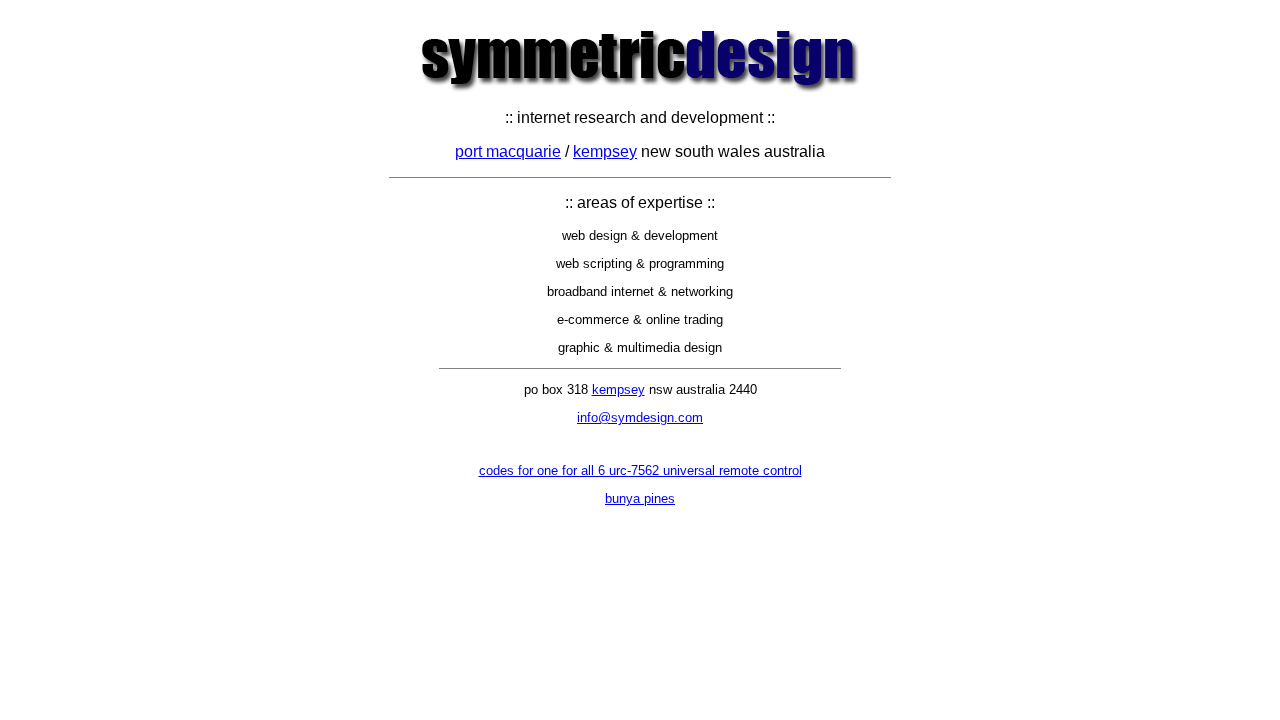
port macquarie (508, 151)
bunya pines (640, 498)
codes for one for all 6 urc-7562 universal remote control (640, 470)
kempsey (605, 151)
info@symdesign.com (640, 417)
